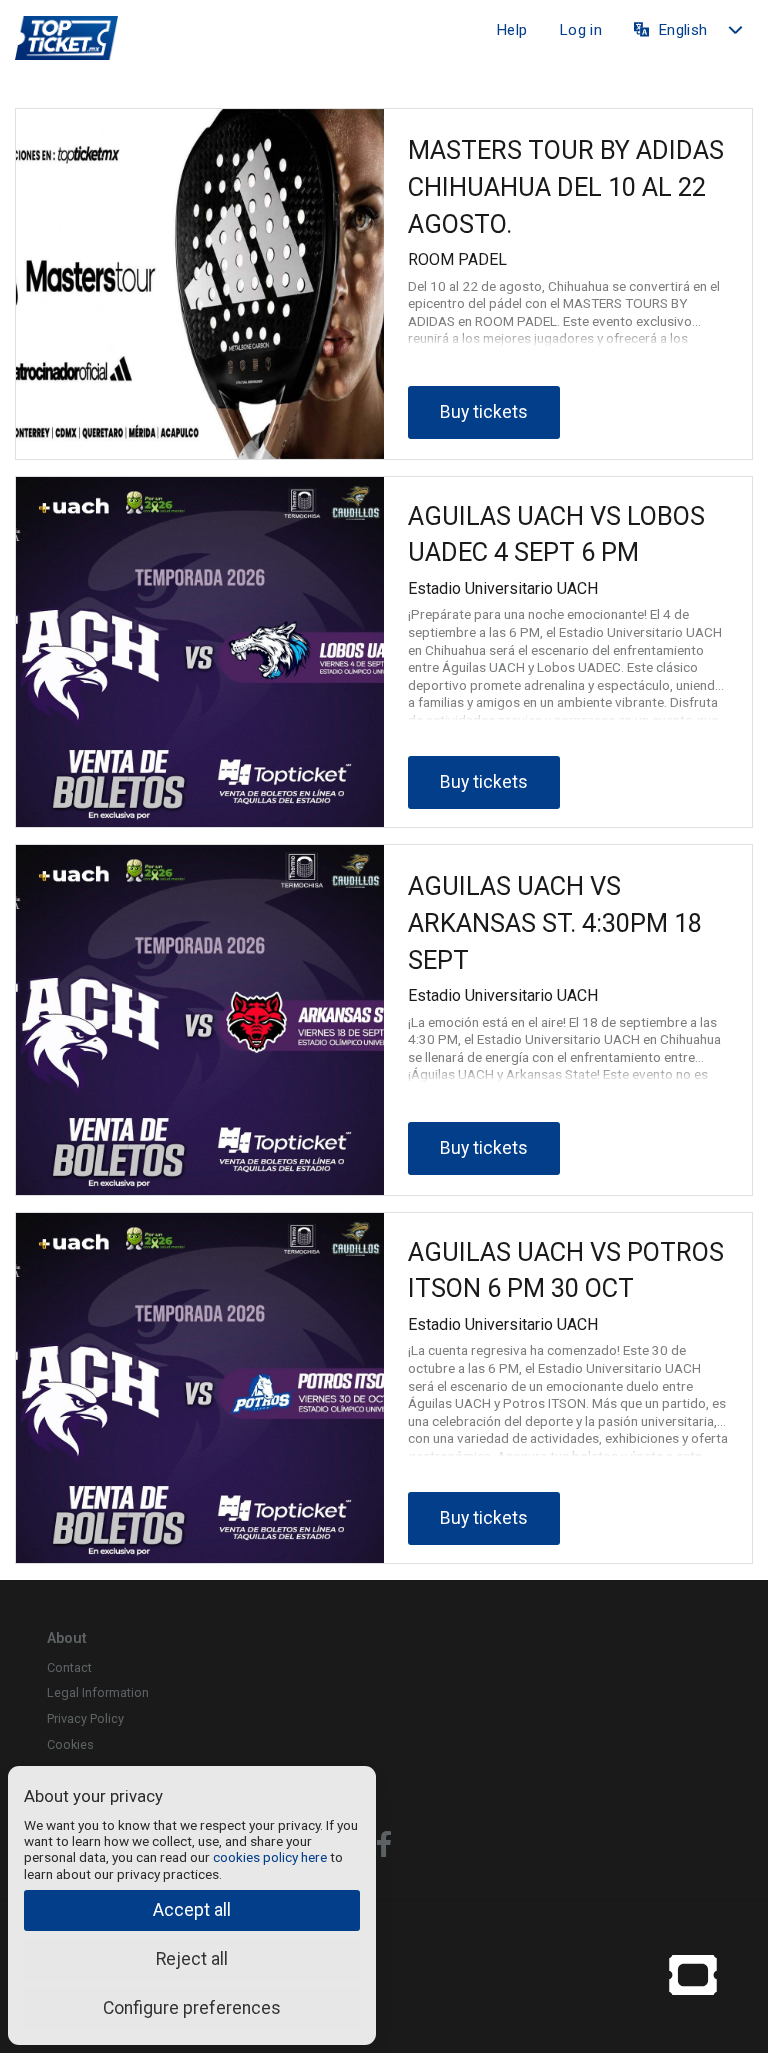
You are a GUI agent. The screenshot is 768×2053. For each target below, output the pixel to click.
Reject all (192, 1959)
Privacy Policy (85, 1718)
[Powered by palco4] (693, 1974)
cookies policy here (270, 1857)
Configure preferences (192, 2008)
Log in (580, 30)
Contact (69, 1667)
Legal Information (98, 1692)
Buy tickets (484, 412)
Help (511, 30)
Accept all (192, 1910)
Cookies (70, 1744)
